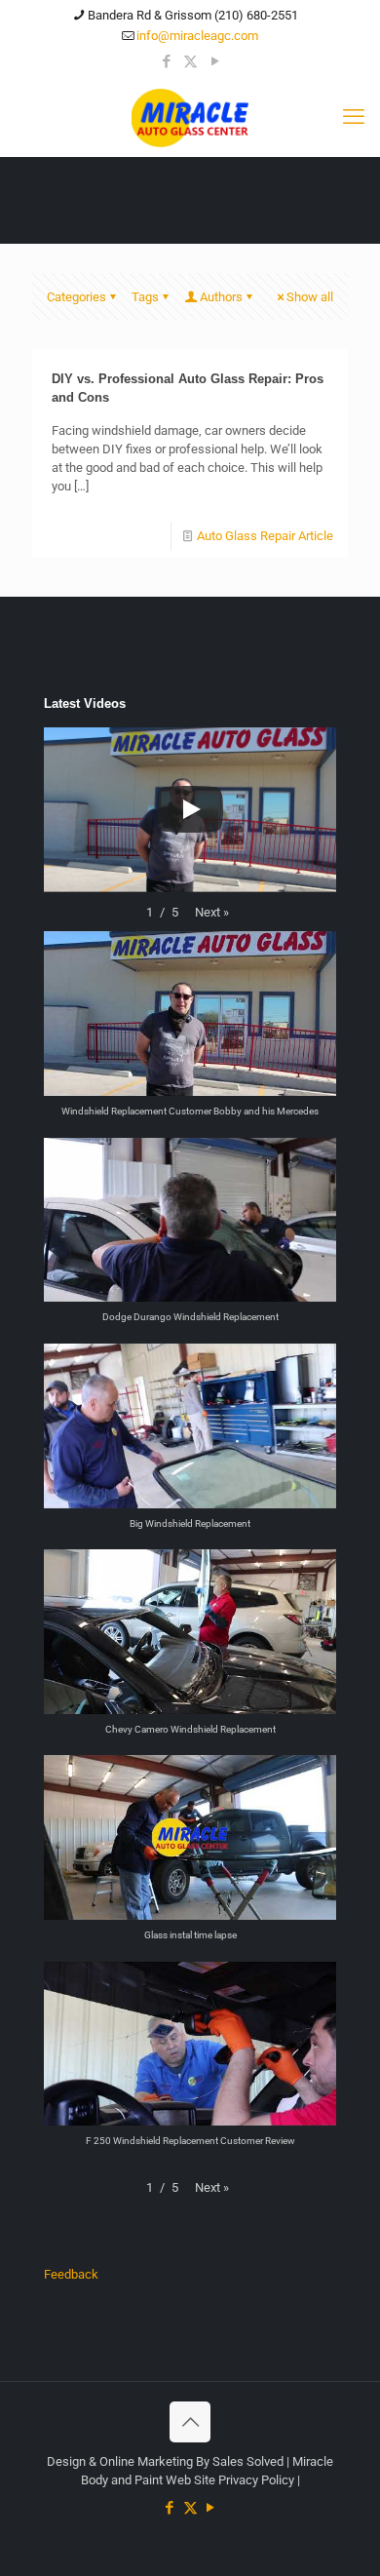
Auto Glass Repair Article (265, 536)
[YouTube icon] (215, 61)
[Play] (190, 809)
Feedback (71, 2274)
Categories (76, 297)
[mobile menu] (354, 117)
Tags (145, 297)
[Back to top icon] (190, 2422)
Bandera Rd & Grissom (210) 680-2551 (193, 15)
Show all (310, 297)
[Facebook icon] (166, 61)
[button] (212, 912)
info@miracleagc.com (197, 36)
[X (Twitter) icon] (190, 61)
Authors (221, 297)
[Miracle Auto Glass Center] (190, 117)
